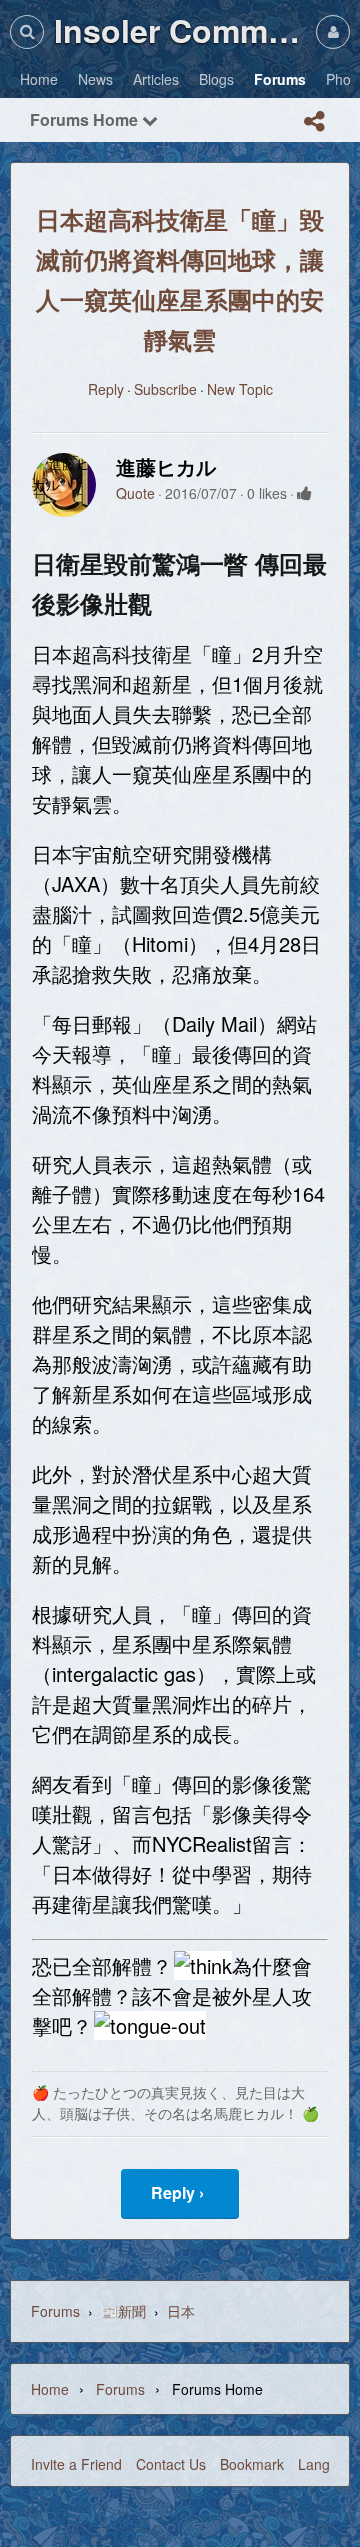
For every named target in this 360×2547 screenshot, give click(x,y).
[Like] (304, 493)
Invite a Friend (76, 2464)
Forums (55, 2311)
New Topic (240, 389)
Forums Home (86, 119)
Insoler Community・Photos (180, 30)
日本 (181, 2311)
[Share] (314, 121)
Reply (106, 389)
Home (50, 2389)
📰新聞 (123, 2311)
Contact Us (171, 2464)
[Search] (27, 31)
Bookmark (252, 2464)
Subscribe (165, 389)
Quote (135, 493)
